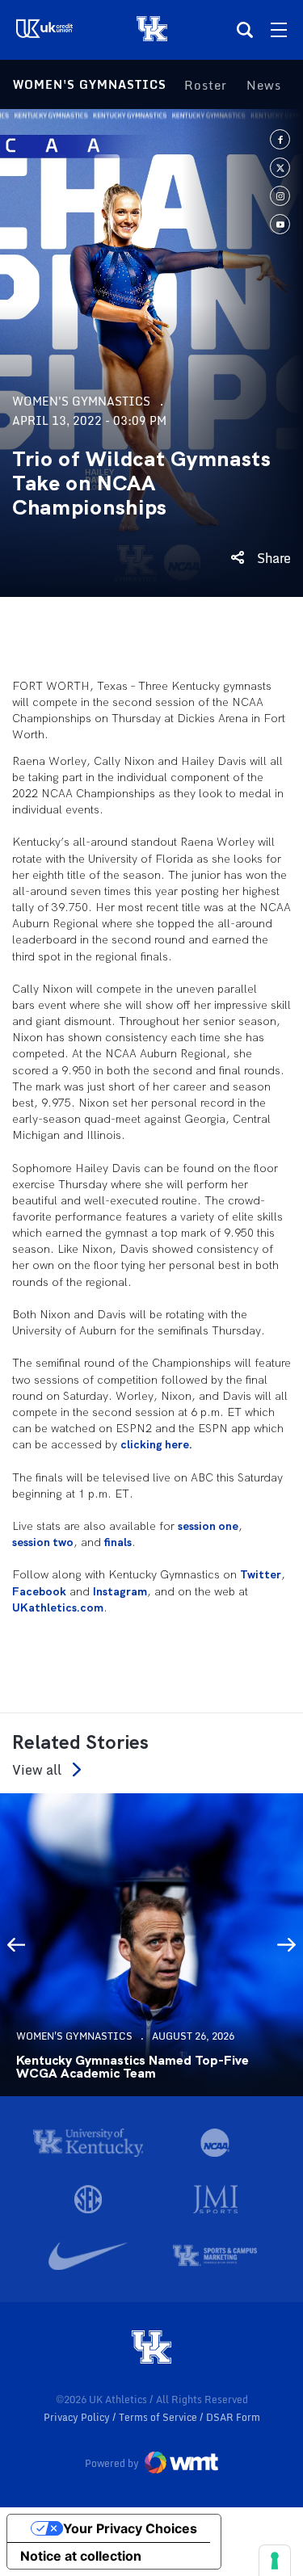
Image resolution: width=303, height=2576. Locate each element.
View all (37, 1769)
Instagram (120, 1591)
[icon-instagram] (280, 196)
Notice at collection (81, 2556)
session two (43, 1542)
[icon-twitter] (280, 168)
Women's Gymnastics (90, 84)
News (264, 85)
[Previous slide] (16, 1944)
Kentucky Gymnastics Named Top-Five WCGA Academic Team (133, 2067)
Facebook (39, 1591)
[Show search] (245, 30)
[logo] (152, 2348)
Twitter (261, 1574)
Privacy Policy (78, 2417)
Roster (206, 85)
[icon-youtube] (280, 224)
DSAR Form (233, 2417)
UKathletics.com (58, 1607)
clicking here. (156, 1444)
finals (118, 1542)
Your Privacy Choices (130, 2528)
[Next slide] (287, 1944)
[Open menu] (279, 30)
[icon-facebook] (280, 139)
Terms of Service (159, 2417)
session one (208, 1526)
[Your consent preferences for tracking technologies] (275, 2561)
